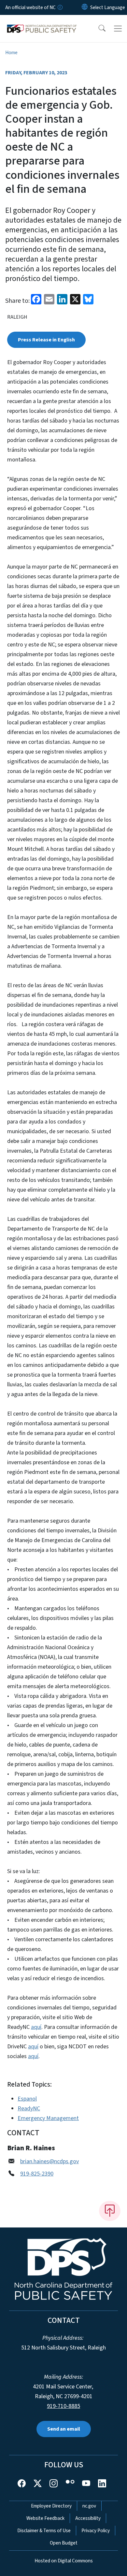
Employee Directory (51, 2506)
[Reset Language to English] (85, 7)
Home (11, 53)
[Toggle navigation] (118, 29)
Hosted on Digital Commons (64, 2561)
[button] (98, 29)
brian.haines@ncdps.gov (49, 2161)
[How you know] (60, 7)
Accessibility (88, 2518)
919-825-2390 (37, 2174)
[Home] (42, 22)
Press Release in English (46, 340)
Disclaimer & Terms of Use (44, 2531)
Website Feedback (45, 2518)
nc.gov (89, 2506)
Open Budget (64, 2543)
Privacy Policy (96, 2531)
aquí (36, 2027)
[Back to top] (110, 2211)
